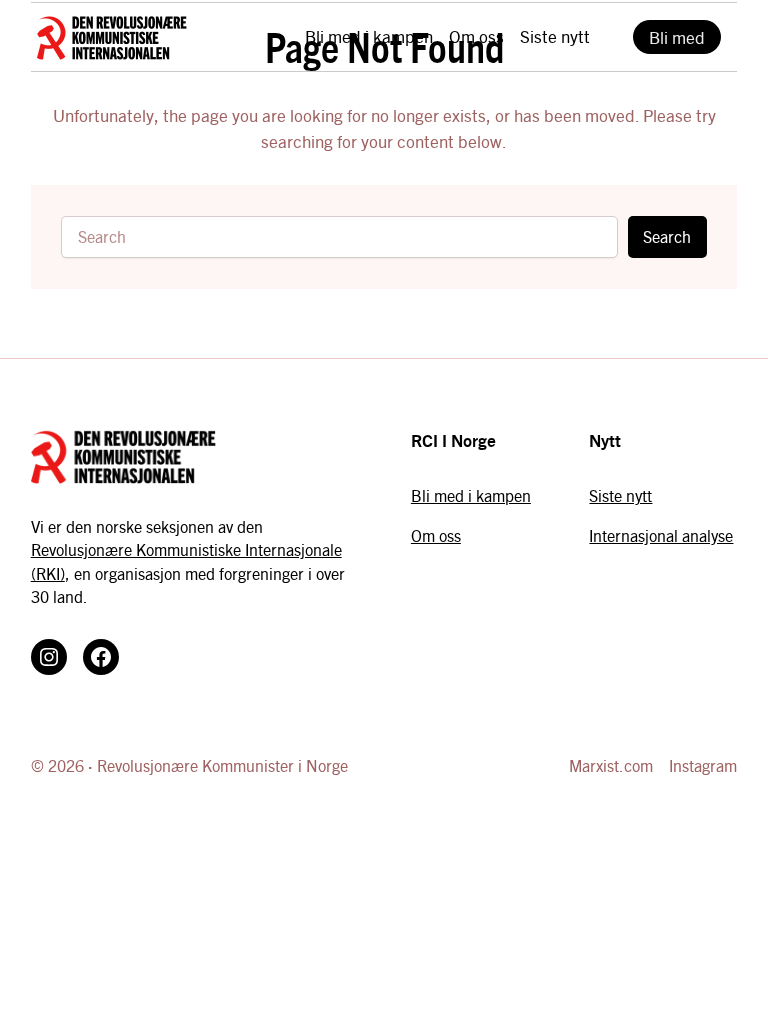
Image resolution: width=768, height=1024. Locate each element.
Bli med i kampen (471, 495)
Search (667, 236)
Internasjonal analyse (661, 535)
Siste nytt (620, 495)
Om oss (436, 535)
